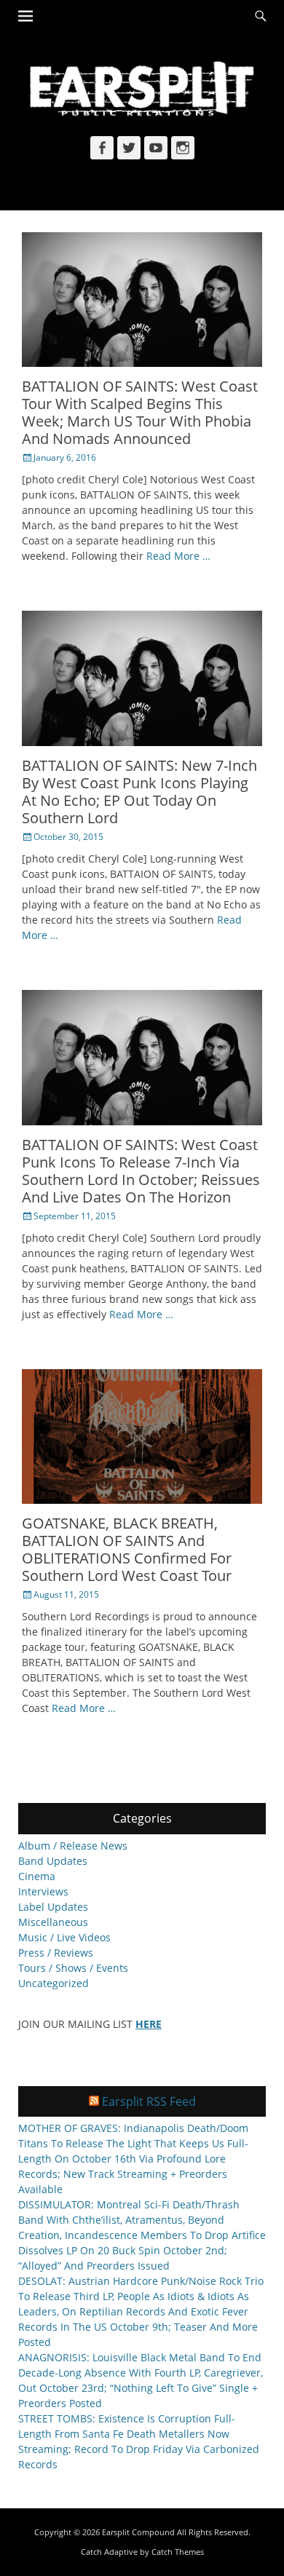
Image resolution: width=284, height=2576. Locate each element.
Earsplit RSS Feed (149, 2101)
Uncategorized (54, 1983)
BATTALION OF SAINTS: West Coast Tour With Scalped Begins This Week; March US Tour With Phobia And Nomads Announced (140, 412)
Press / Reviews (56, 1953)
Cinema (37, 1876)
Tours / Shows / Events (73, 1968)
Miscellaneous (53, 1922)
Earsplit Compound (138, 2532)
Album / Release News (73, 1846)
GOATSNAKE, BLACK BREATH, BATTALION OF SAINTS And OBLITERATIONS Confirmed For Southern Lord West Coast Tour (127, 1549)
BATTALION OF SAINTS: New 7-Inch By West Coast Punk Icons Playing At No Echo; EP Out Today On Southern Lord (139, 792)
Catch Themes (178, 2552)
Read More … (178, 556)
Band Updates (53, 1861)
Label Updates (53, 1907)
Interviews (43, 1891)
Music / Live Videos (64, 1937)
